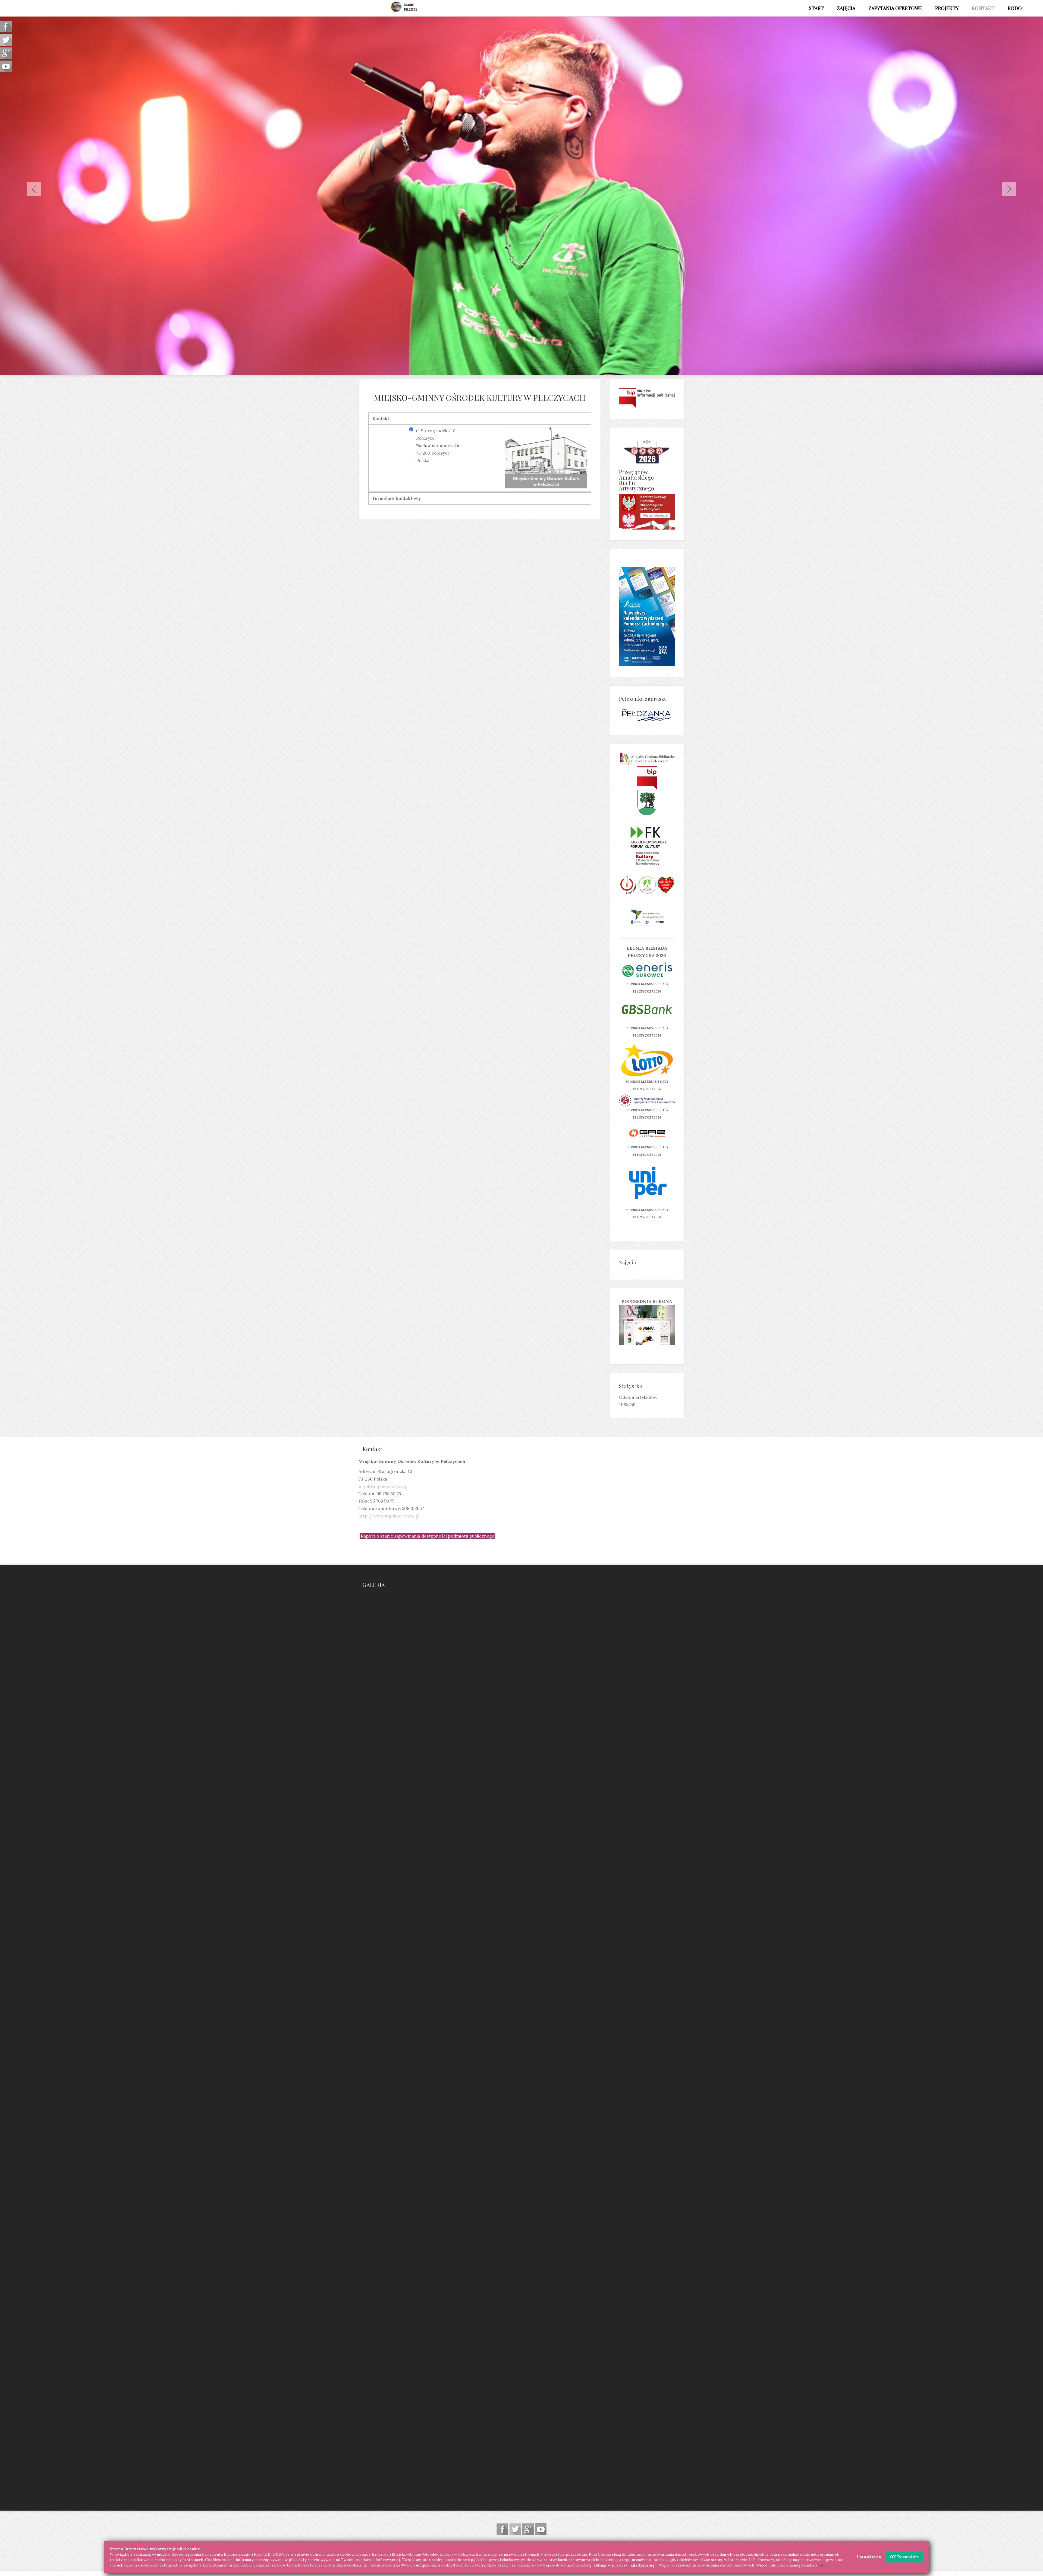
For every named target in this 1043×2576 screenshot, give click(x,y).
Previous (34, 189)
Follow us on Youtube (541, 2529)
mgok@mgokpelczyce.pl (384, 1486)
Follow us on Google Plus (528, 2529)
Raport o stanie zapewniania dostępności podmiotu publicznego (428, 1536)
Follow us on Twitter (515, 2529)
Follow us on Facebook (502, 2529)
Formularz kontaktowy (397, 498)
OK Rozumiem (904, 2557)
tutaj (822, 2565)
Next (1009, 189)
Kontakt (381, 418)
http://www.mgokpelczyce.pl (389, 1516)
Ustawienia (869, 2557)
